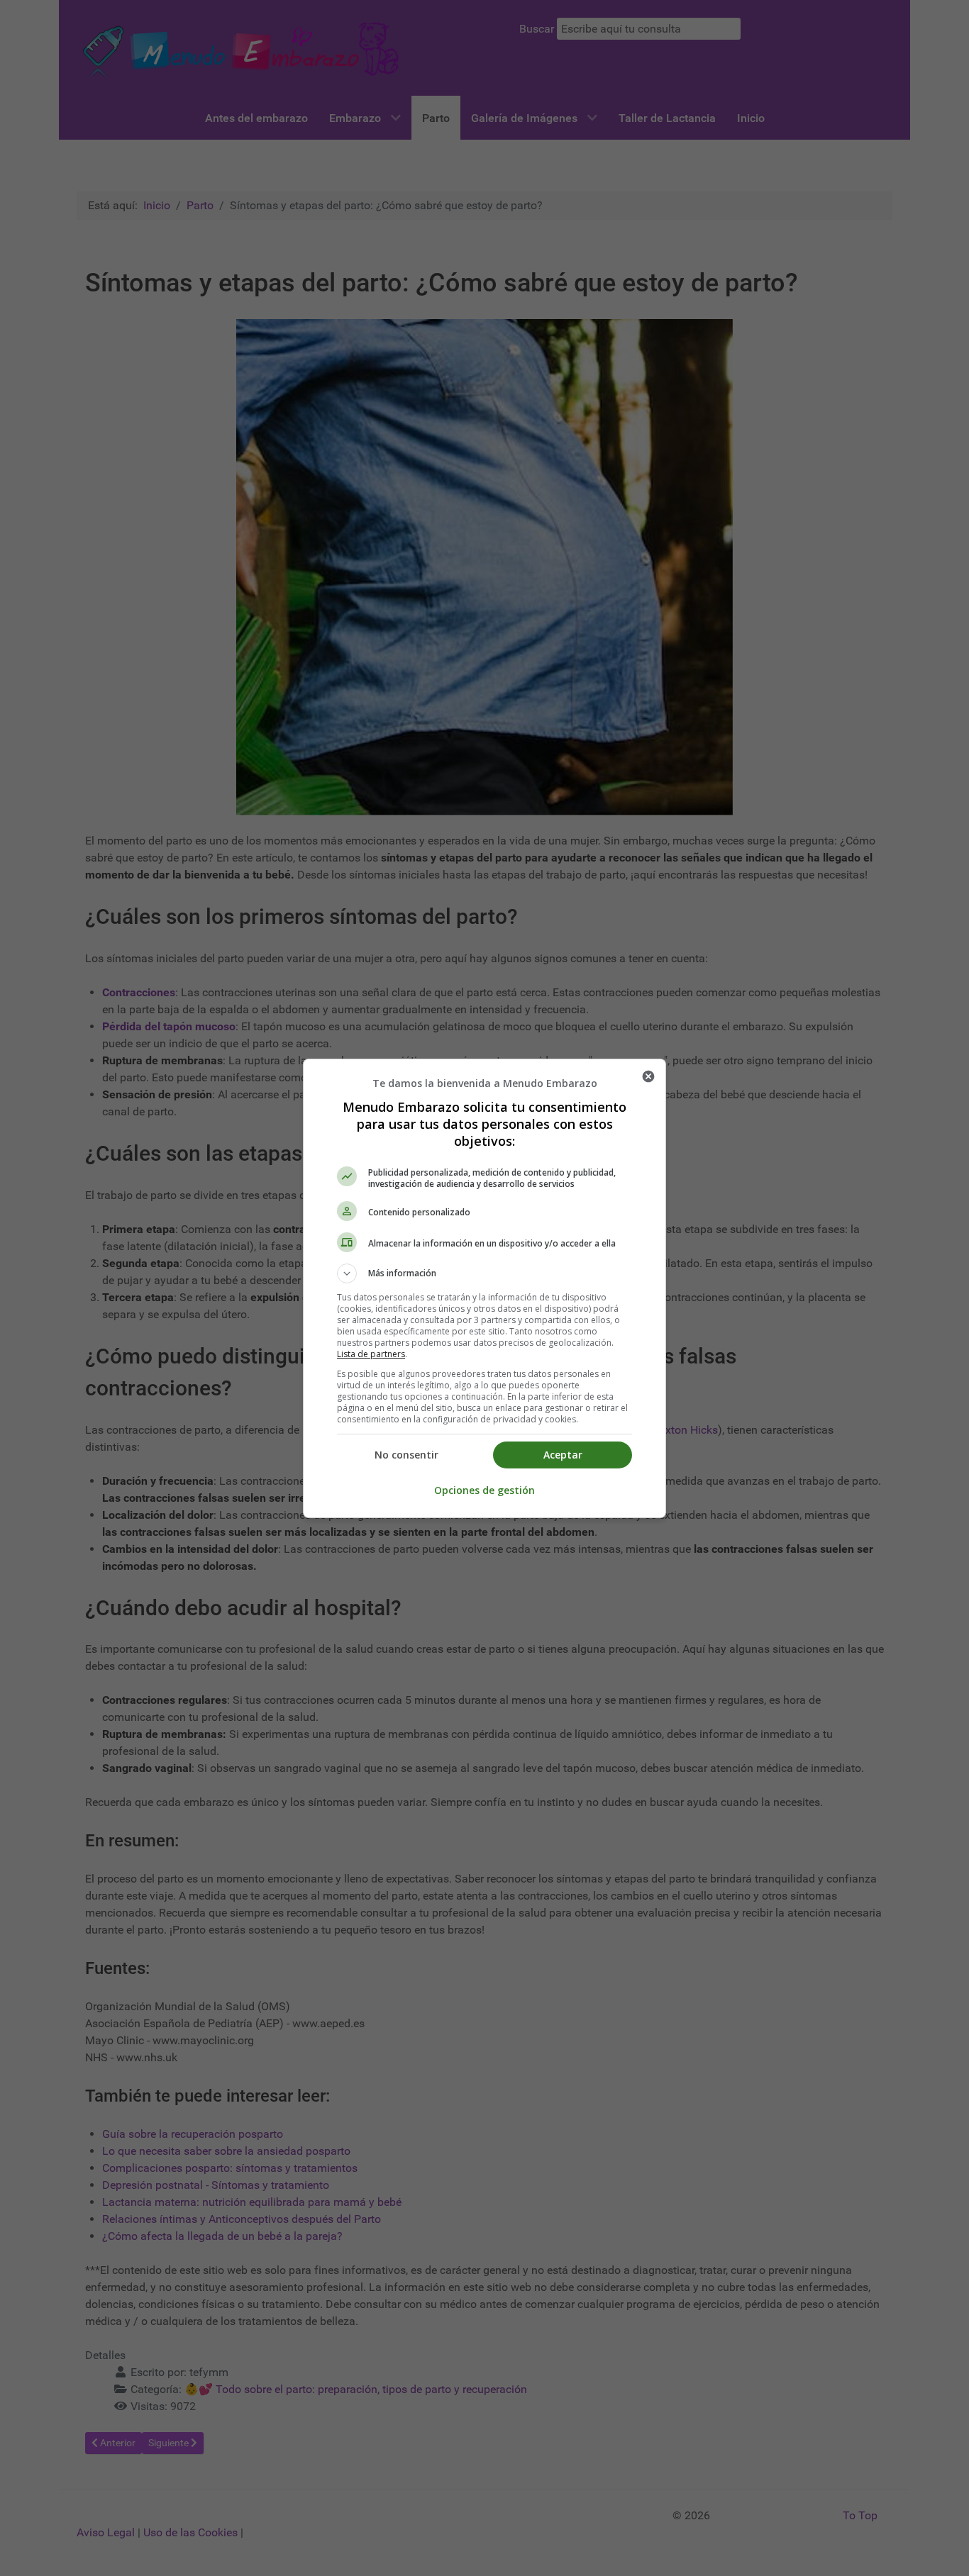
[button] (484, 1273)
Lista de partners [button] (371, 1354)
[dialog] (484, 1288)
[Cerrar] (648, 1076)
